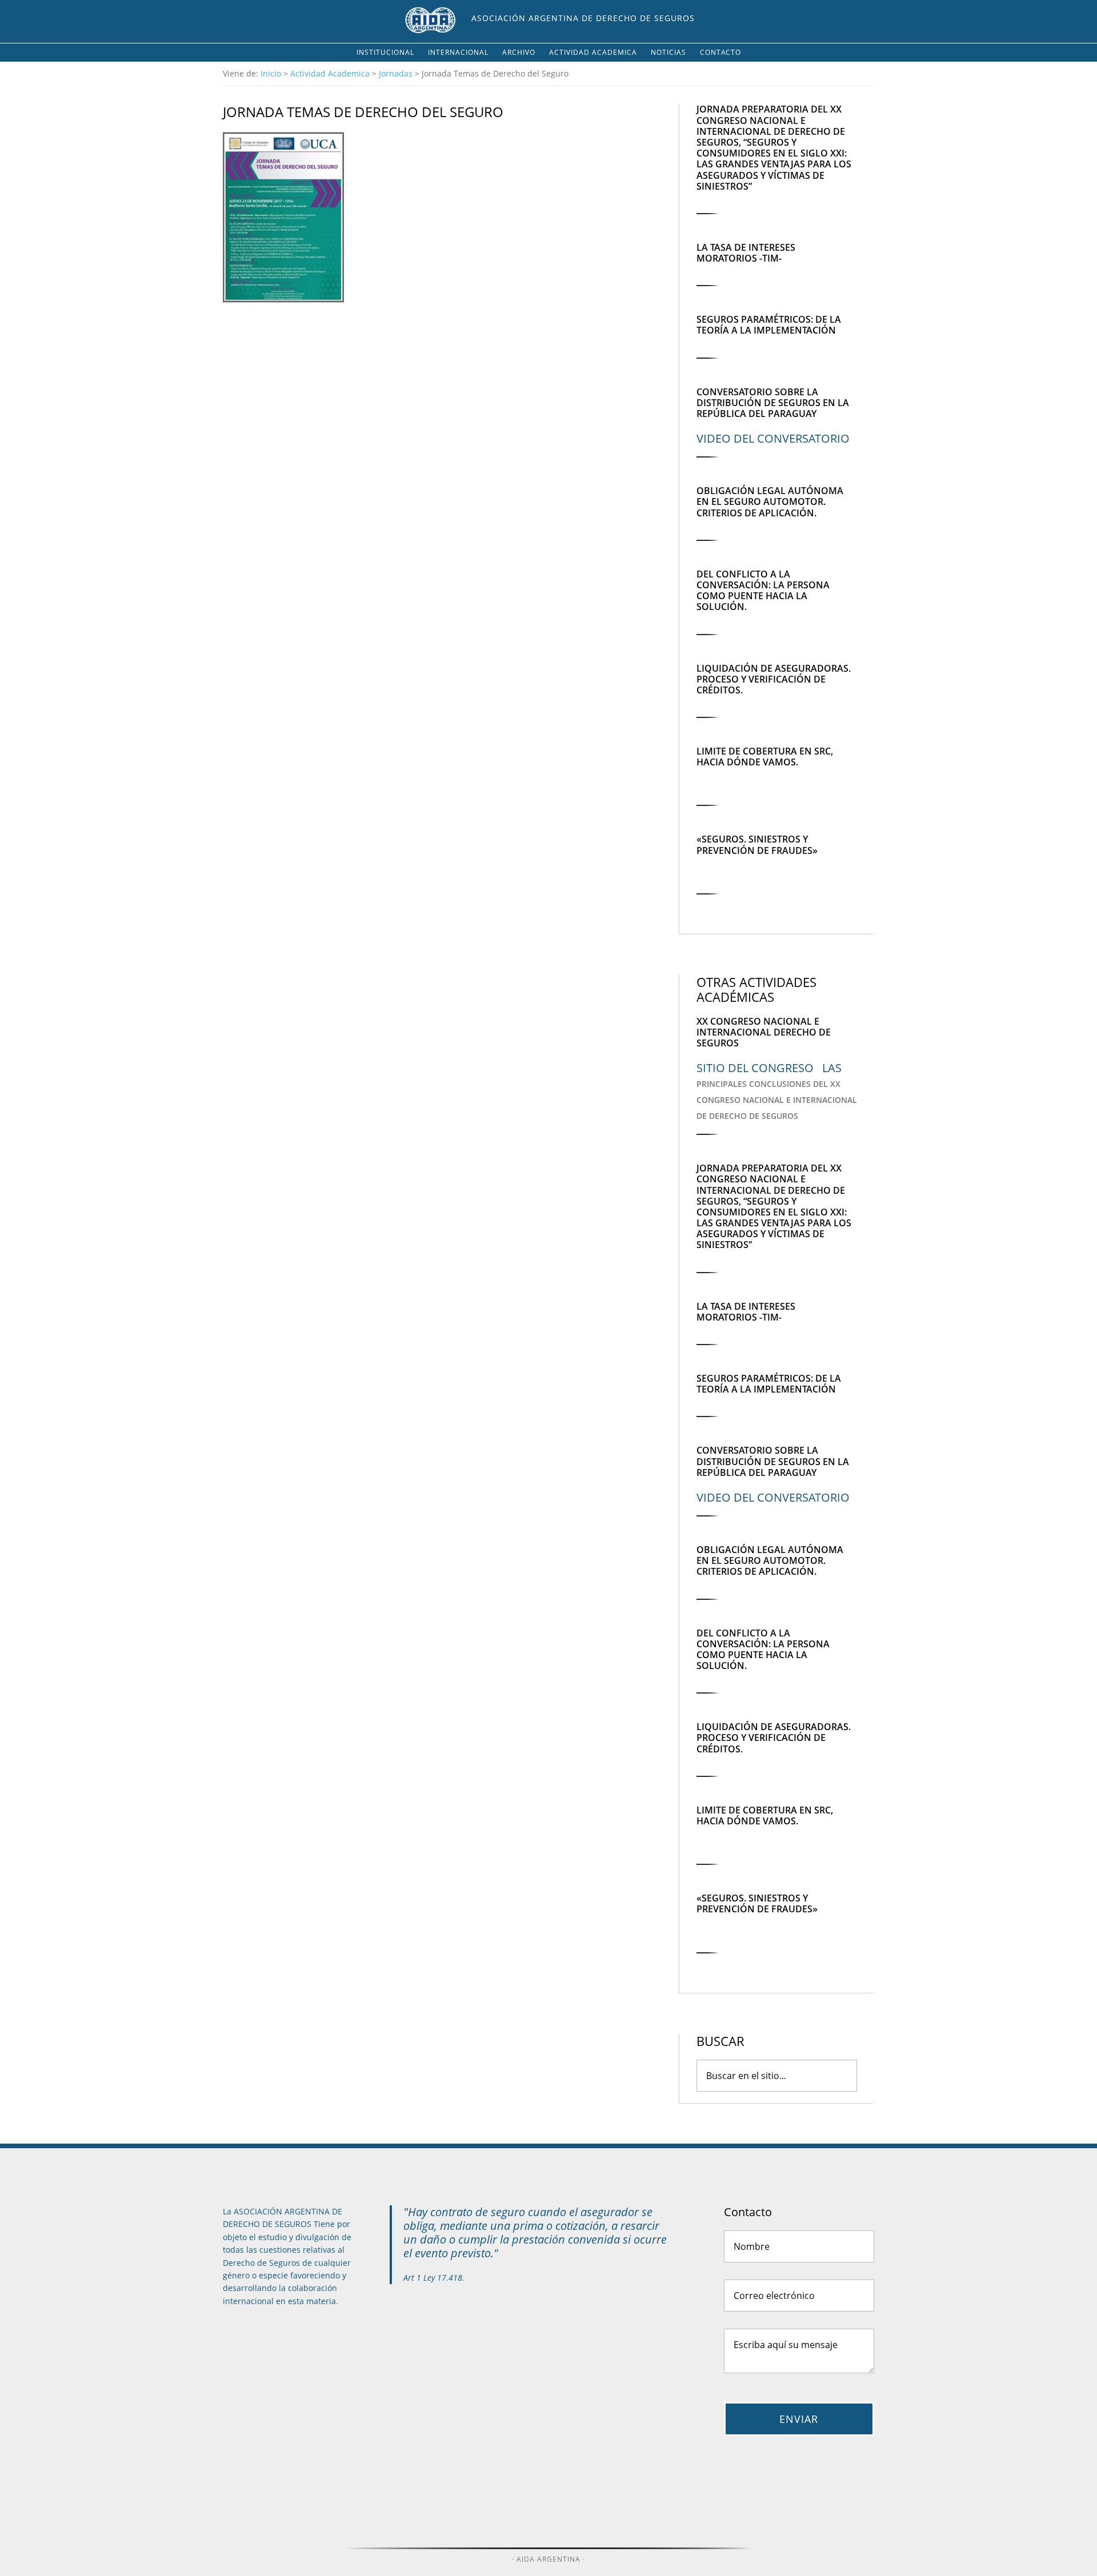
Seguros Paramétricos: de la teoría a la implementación (769, 325)
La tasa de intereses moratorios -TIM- (746, 253)
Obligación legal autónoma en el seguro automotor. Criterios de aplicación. (770, 501)
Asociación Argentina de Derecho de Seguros (583, 18)
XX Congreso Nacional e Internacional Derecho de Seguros (764, 1032)
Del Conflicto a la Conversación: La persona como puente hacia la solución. (763, 591)
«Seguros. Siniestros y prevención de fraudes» (757, 844)
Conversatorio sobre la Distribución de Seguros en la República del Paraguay (773, 403)
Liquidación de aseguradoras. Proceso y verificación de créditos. (774, 679)
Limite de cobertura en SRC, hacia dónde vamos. (765, 757)
